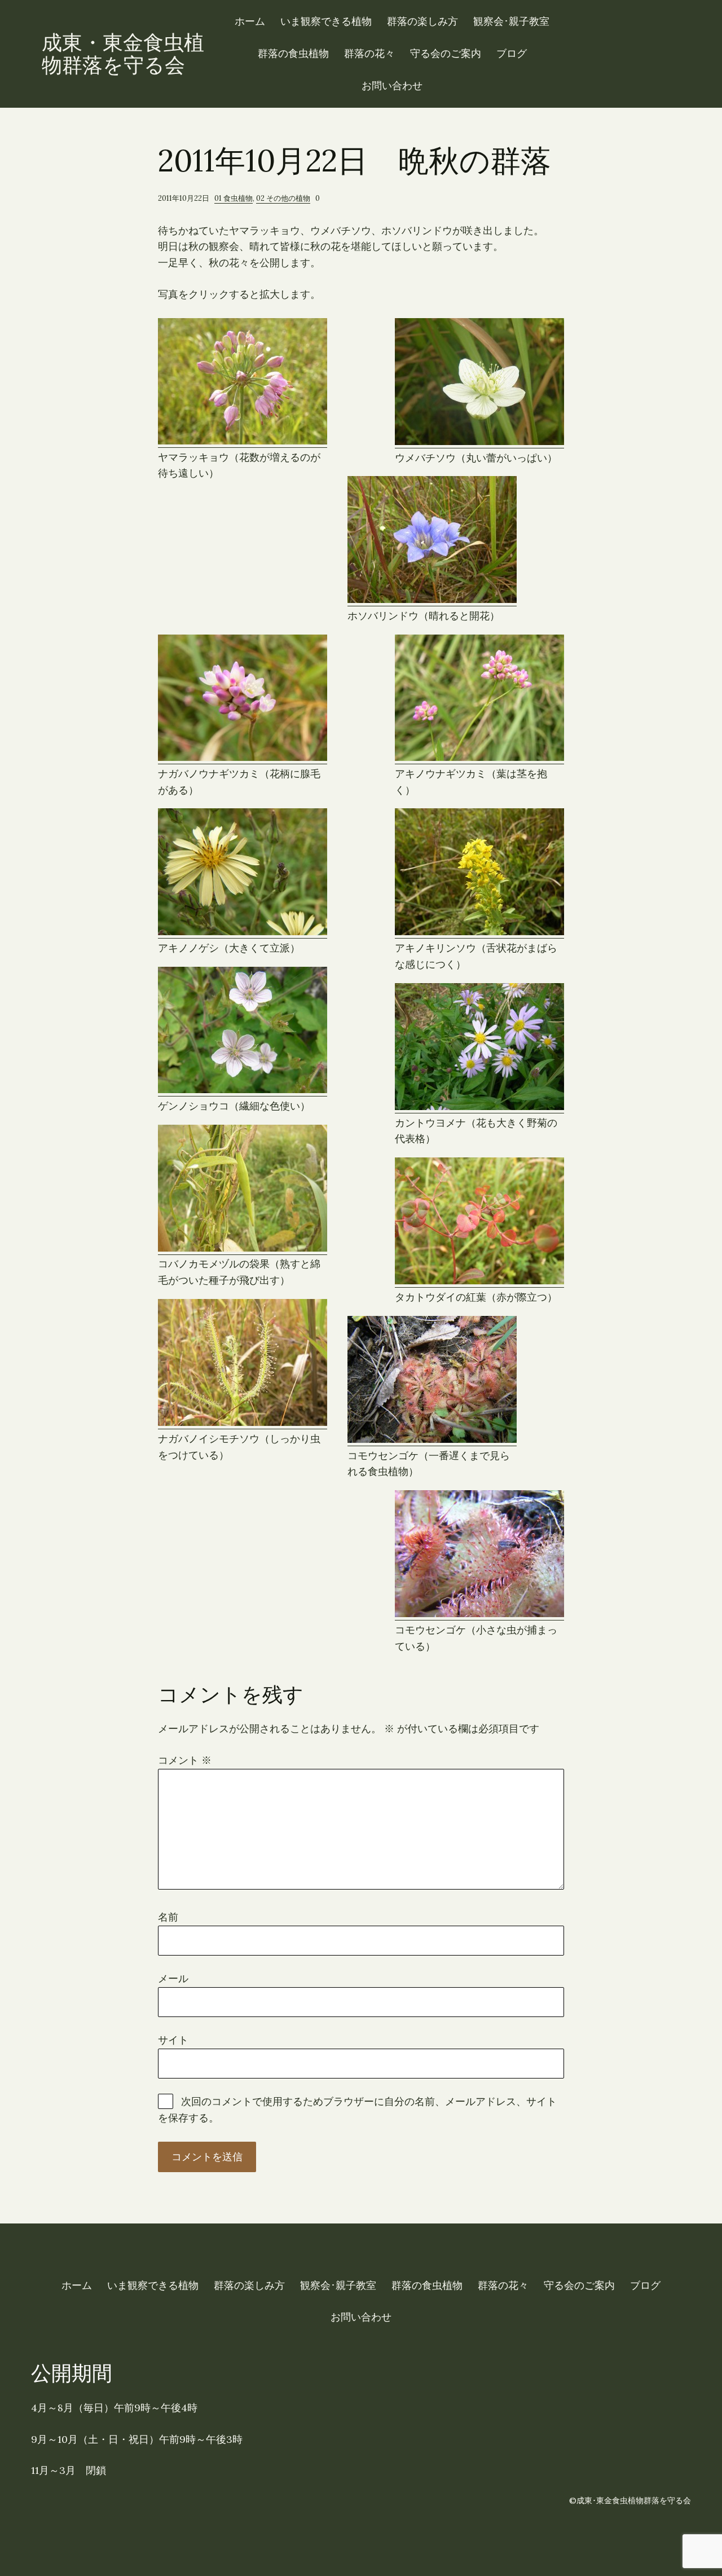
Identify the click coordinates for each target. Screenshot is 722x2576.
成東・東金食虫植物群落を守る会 (123, 54)
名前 (168, 1917)
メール (173, 1978)
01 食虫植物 (234, 198)
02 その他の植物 (283, 198)
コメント (185, 1760)
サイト (173, 2040)
